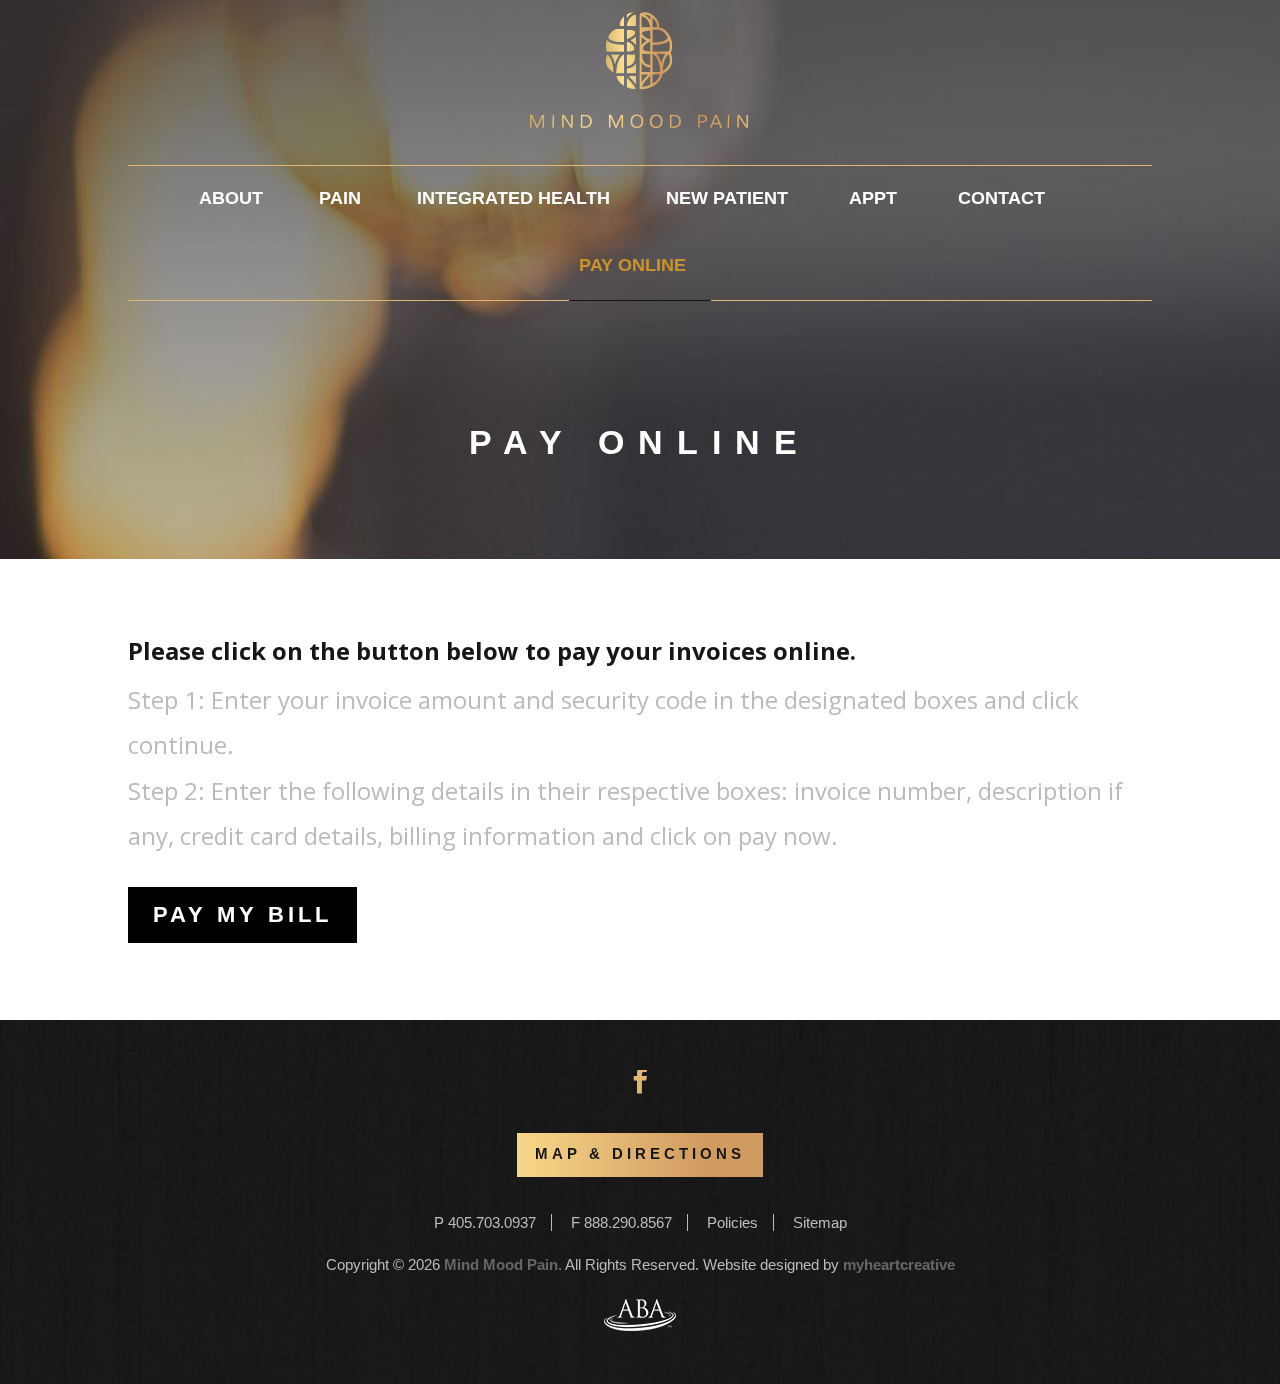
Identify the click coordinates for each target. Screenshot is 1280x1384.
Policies (732, 1222)
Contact (1001, 198)
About (231, 198)
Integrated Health (513, 198)
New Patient (727, 198)
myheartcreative (899, 1264)
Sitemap (820, 1222)
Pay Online (632, 265)
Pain (340, 198)
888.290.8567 (628, 1222)
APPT (873, 198)
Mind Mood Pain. (503, 1264)
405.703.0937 (492, 1222)
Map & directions (640, 1154)
